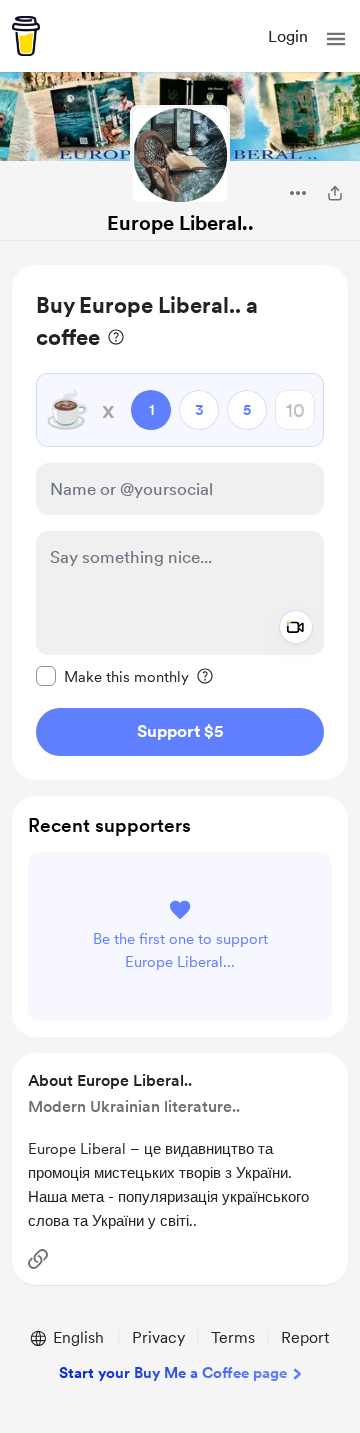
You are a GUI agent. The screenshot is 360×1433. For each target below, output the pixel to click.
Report (305, 1337)
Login (288, 36)
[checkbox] (112, 676)
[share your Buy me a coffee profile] (335, 193)
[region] (180, 522)
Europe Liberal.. (180, 223)
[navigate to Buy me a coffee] (26, 36)
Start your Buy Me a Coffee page (173, 1373)
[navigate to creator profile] (180, 155)
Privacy (158, 1337)
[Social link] (38, 1259)
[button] (336, 39)
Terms (233, 1337)
